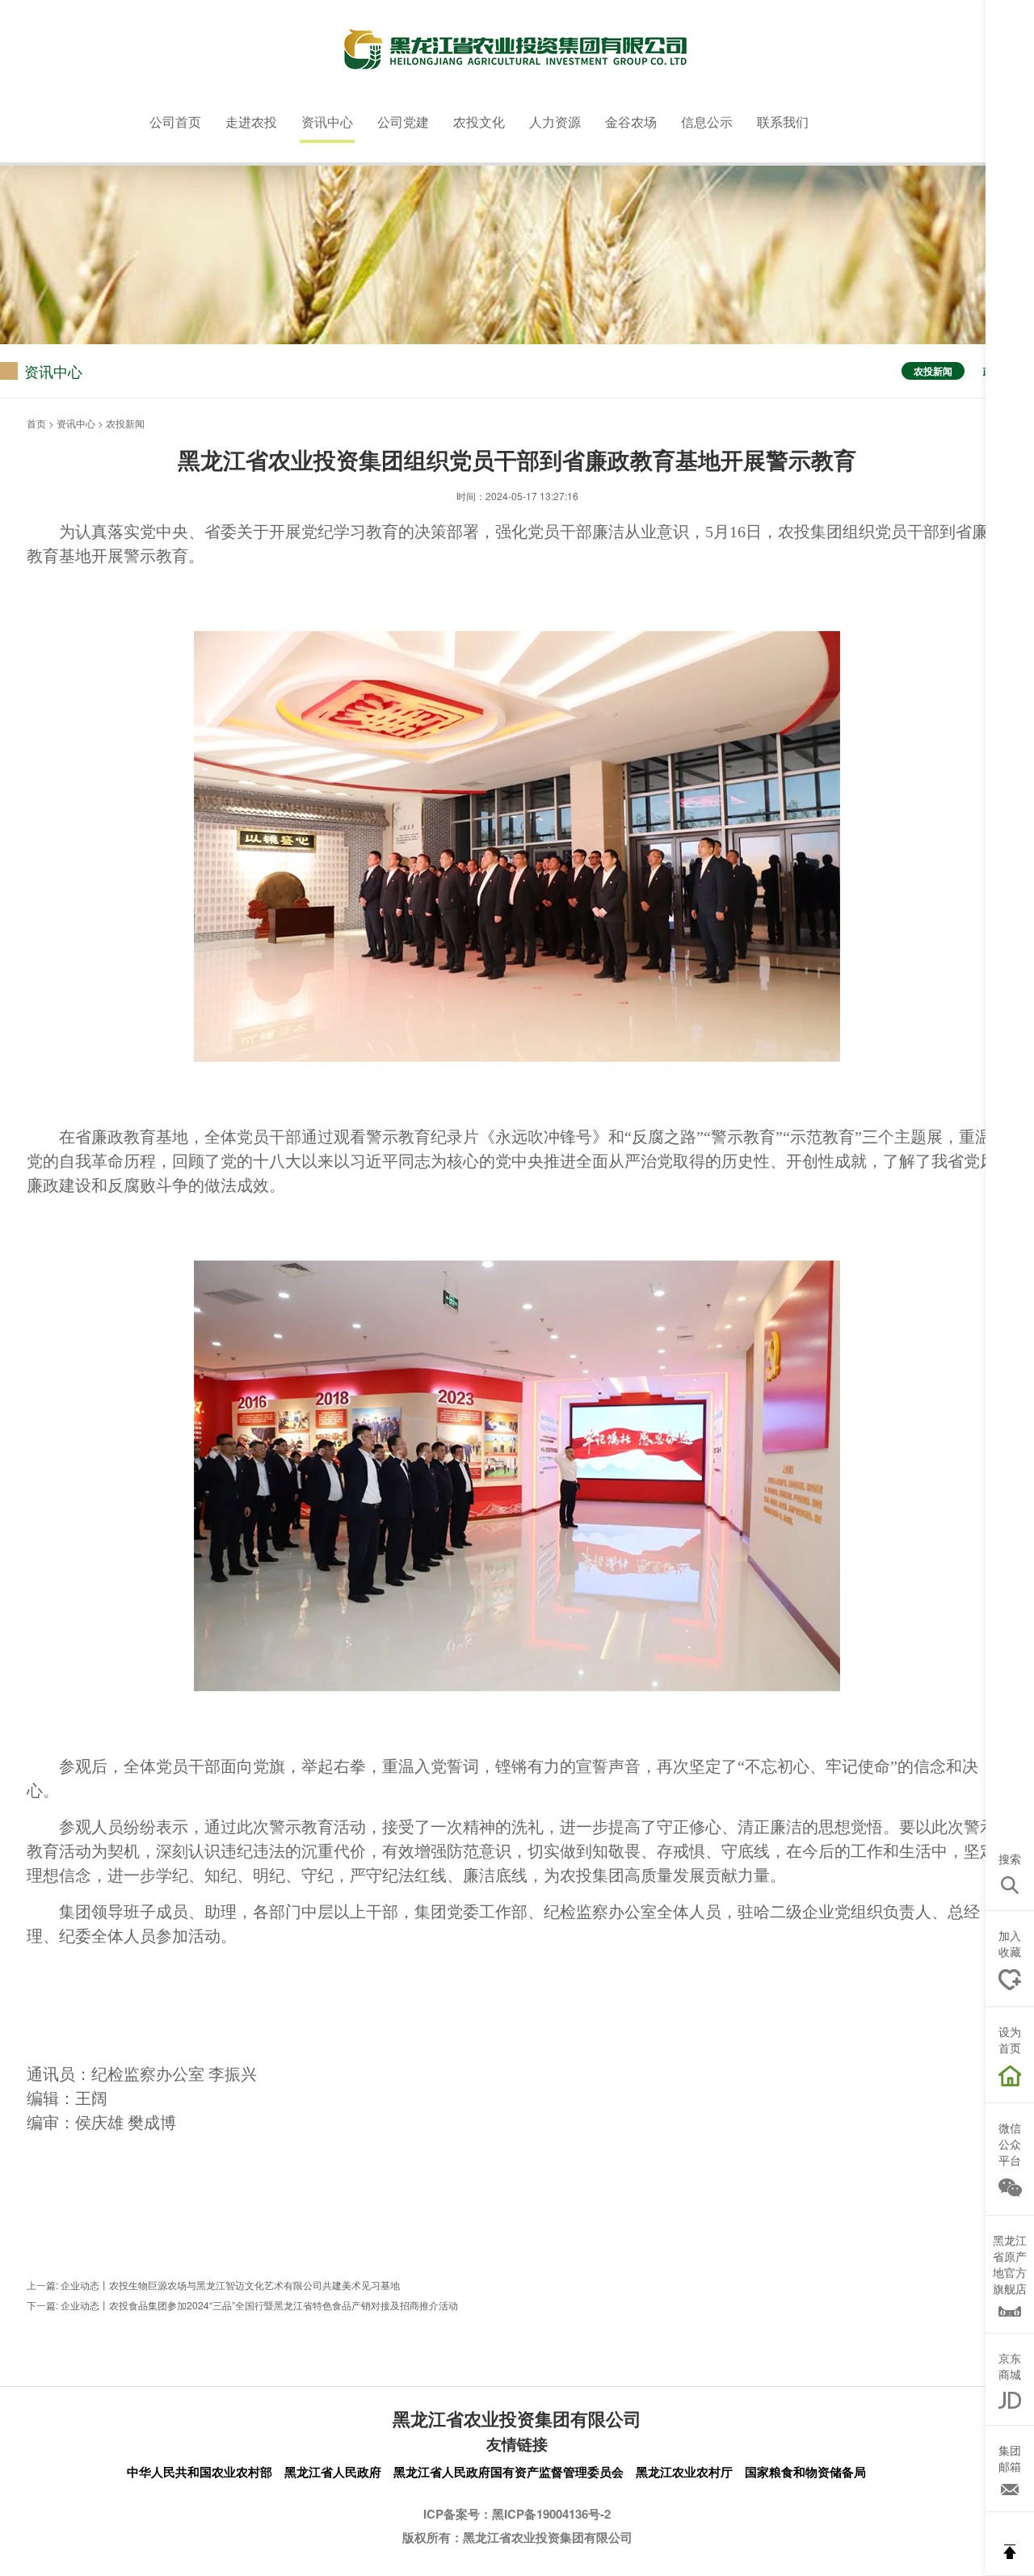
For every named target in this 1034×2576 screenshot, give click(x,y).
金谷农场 (631, 122)
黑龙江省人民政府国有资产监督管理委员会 (509, 2472)
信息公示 (707, 122)
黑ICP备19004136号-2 (551, 2514)
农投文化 (479, 122)
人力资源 (555, 122)
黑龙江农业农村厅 (684, 2472)
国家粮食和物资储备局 (805, 2472)
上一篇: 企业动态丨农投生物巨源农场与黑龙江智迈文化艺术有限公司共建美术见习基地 (213, 2285)
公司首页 (175, 122)
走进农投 (251, 122)
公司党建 (403, 122)
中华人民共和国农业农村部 (200, 2472)
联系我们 (783, 122)
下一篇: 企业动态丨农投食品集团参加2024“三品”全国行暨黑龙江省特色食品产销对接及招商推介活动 (242, 2305)
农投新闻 (933, 371)
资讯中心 (327, 122)
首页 (36, 423)
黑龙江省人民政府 (333, 2472)
